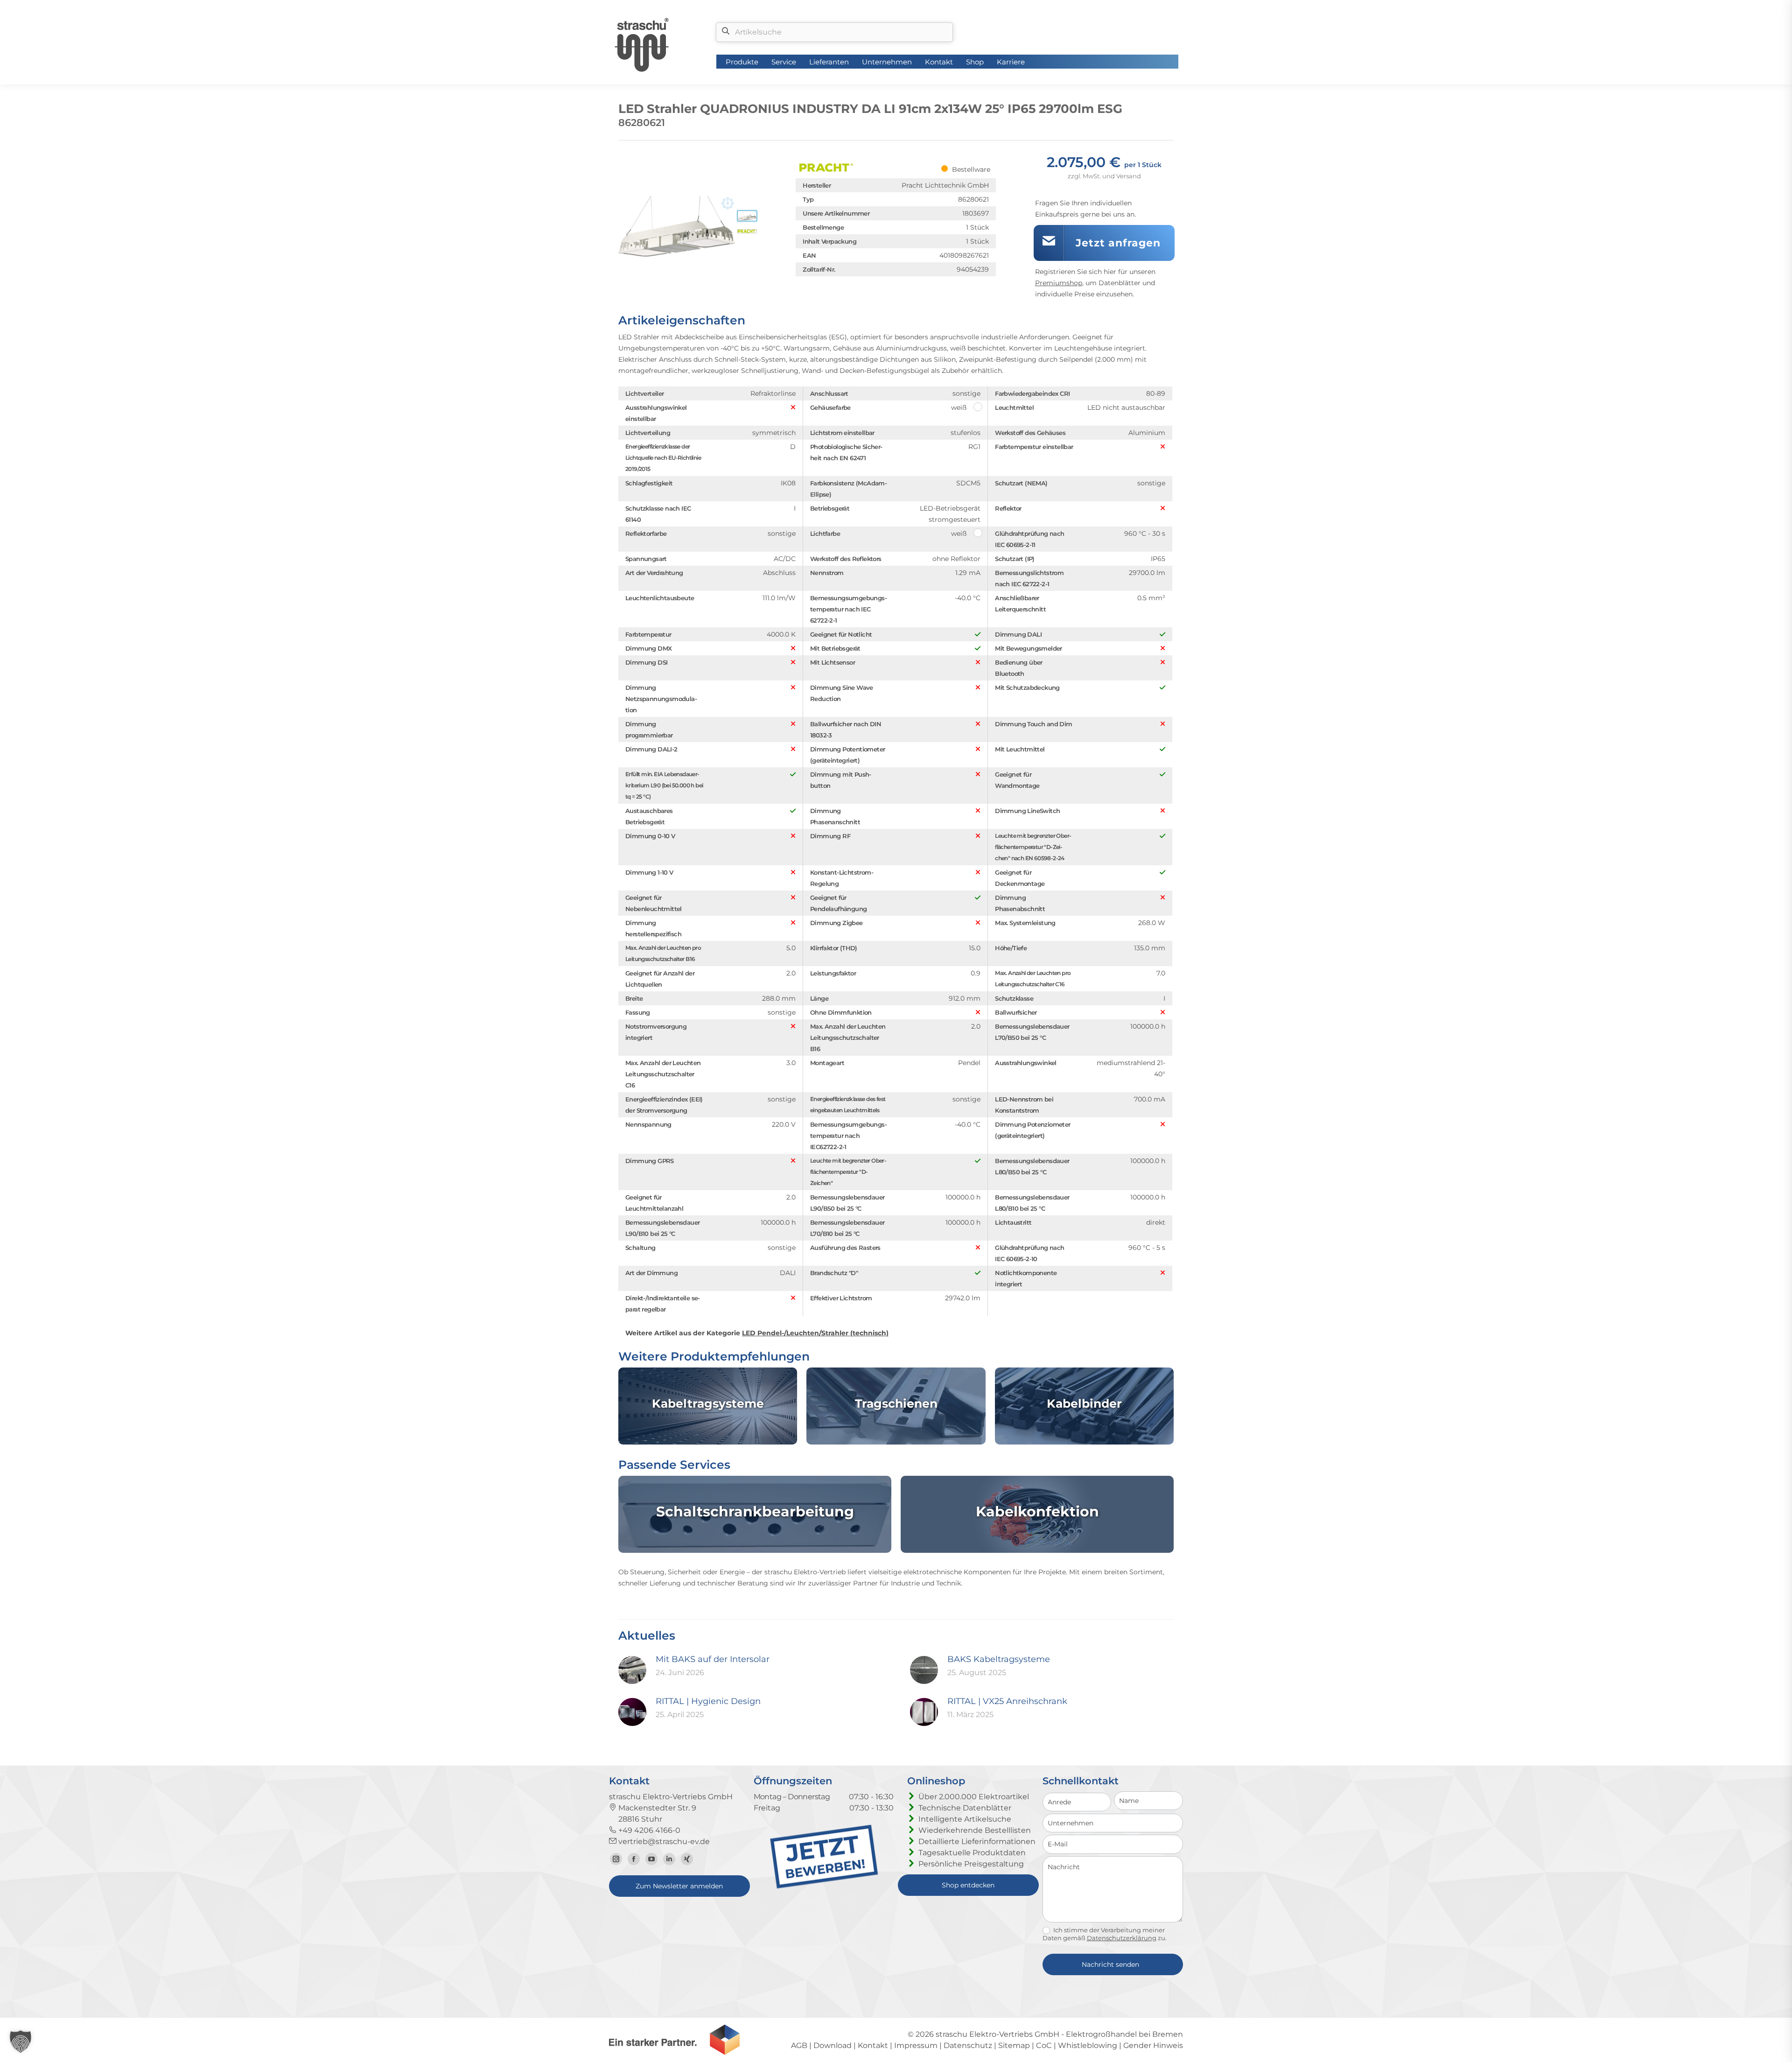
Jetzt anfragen (1118, 243)
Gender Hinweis (1153, 2045)
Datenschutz (968, 2045)
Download (833, 2045)
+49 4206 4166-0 (648, 1830)
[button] (21, 2041)
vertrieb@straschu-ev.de (663, 1841)
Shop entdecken (968, 1885)
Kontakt (873, 2045)
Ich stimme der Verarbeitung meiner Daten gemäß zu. (1105, 1934)
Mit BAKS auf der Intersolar (713, 1659)
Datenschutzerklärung (1122, 1938)
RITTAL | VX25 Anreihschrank (1007, 1701)
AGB (799, 2045)
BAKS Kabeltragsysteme (999, 1659)
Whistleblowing (1088, 2045)
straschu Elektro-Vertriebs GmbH (997, 2034)
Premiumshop (1059, 283)
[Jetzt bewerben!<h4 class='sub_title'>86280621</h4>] (824, 1886)
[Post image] (632, 1670)
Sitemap (1014, 2045)
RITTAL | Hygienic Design (708, 1701)
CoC (1044, 2045)
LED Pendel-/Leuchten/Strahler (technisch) (815, 1333)
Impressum (916, 2045)
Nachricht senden (1110, 1964)
